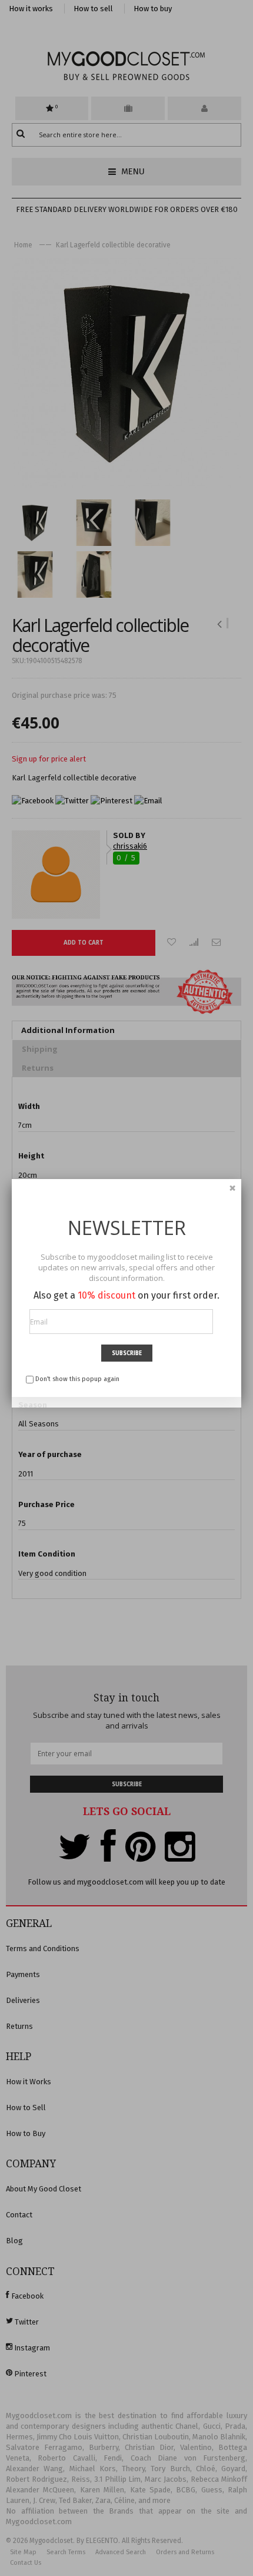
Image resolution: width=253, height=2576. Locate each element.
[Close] (232, 1188)
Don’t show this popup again (77, 1379)
